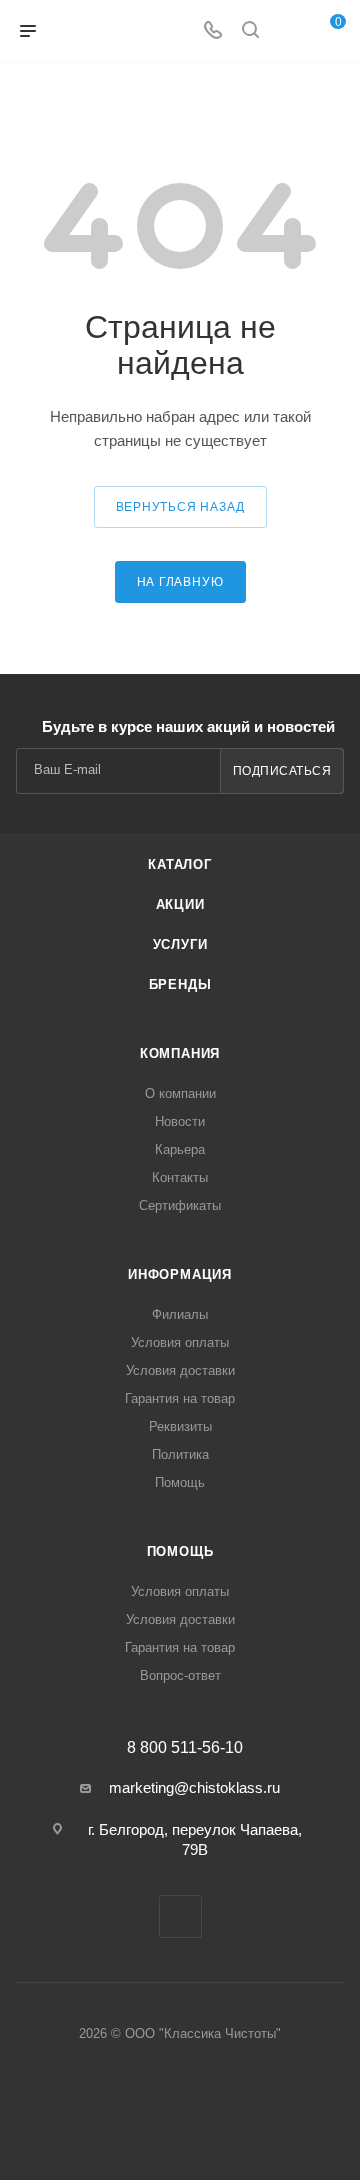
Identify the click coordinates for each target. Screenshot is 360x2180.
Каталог (180, 864)
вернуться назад (180, 507)
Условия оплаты (180, 1342)
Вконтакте (180, 1916)
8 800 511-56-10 (185, 1748)
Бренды (180, 984)
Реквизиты (180, 1426)
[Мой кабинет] (288, 31)
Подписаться (282, 771)
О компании (180, 1093)
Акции (180, 904)
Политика (180, 1454)
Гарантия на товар (180, 1398)
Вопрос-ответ (180, 1675)
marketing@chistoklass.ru (194, 1787)
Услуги (180, 944)
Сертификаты (180, 1205)
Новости (180, 1121)
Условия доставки (180, 1370)
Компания (180, 1053)
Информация (180, 1274)
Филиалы (180, 1314)
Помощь (180, 1482)
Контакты (180, 1177)
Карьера (180, 1149)
